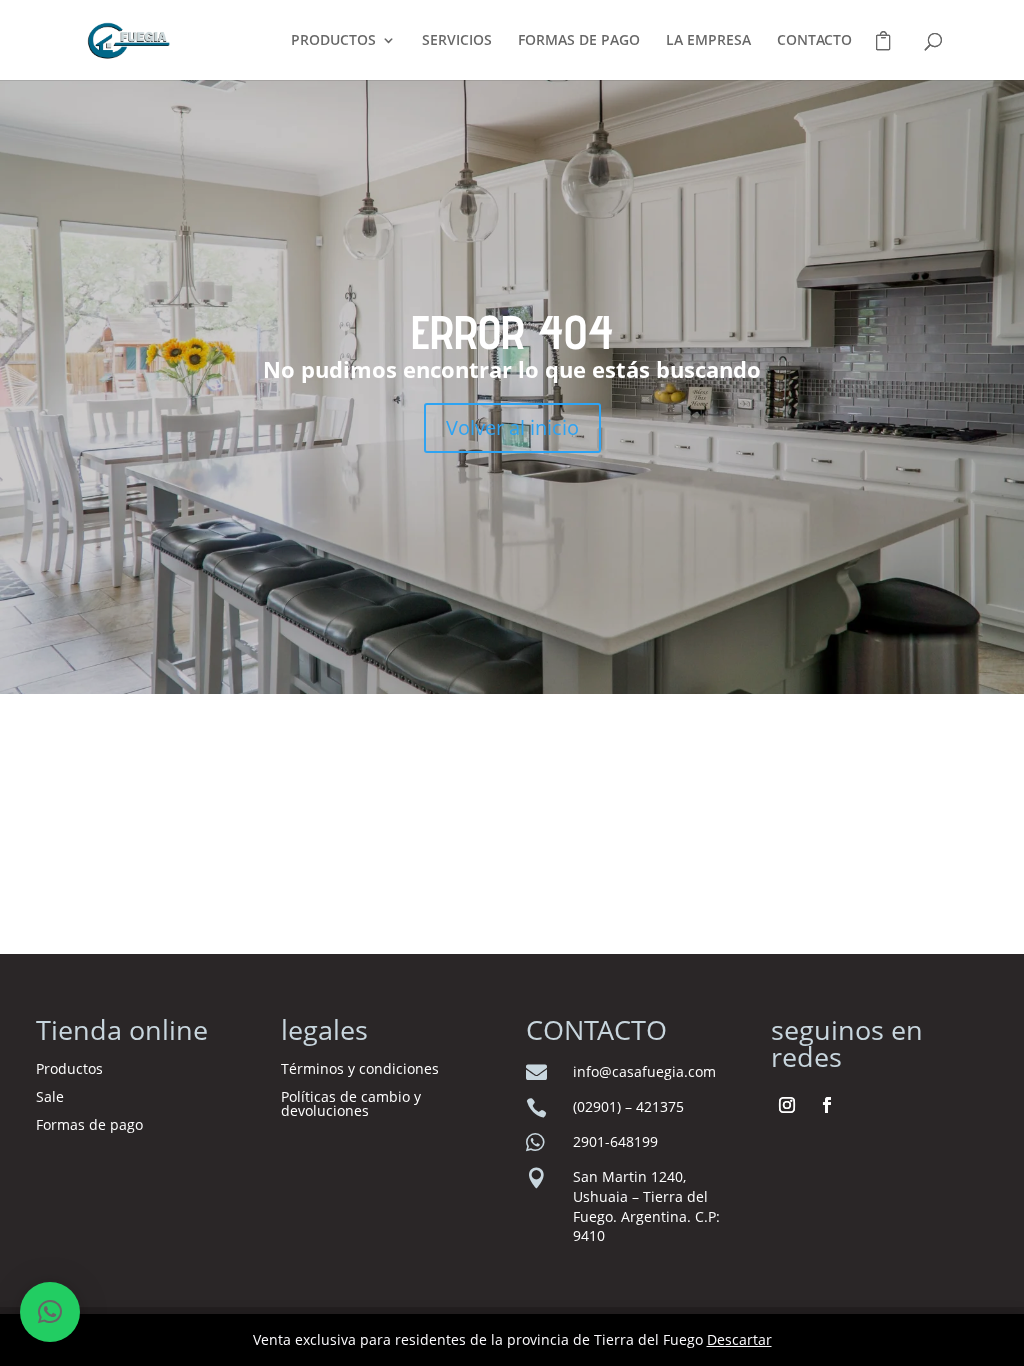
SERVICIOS (457, 41)
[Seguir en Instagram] (787, 1105)
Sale (50, 1096)
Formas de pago (89, 1124)
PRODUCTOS (333, 41)
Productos (69, 1068)
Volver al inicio (512, 427)
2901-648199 (615, 1141)
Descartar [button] (739, 1339)
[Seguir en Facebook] (827, 1105)
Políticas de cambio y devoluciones (351, 1103)
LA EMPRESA (708, 41)
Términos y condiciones (362, 1068)
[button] (50, 1312)
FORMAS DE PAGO (579, 41)
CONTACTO (814, 41)
